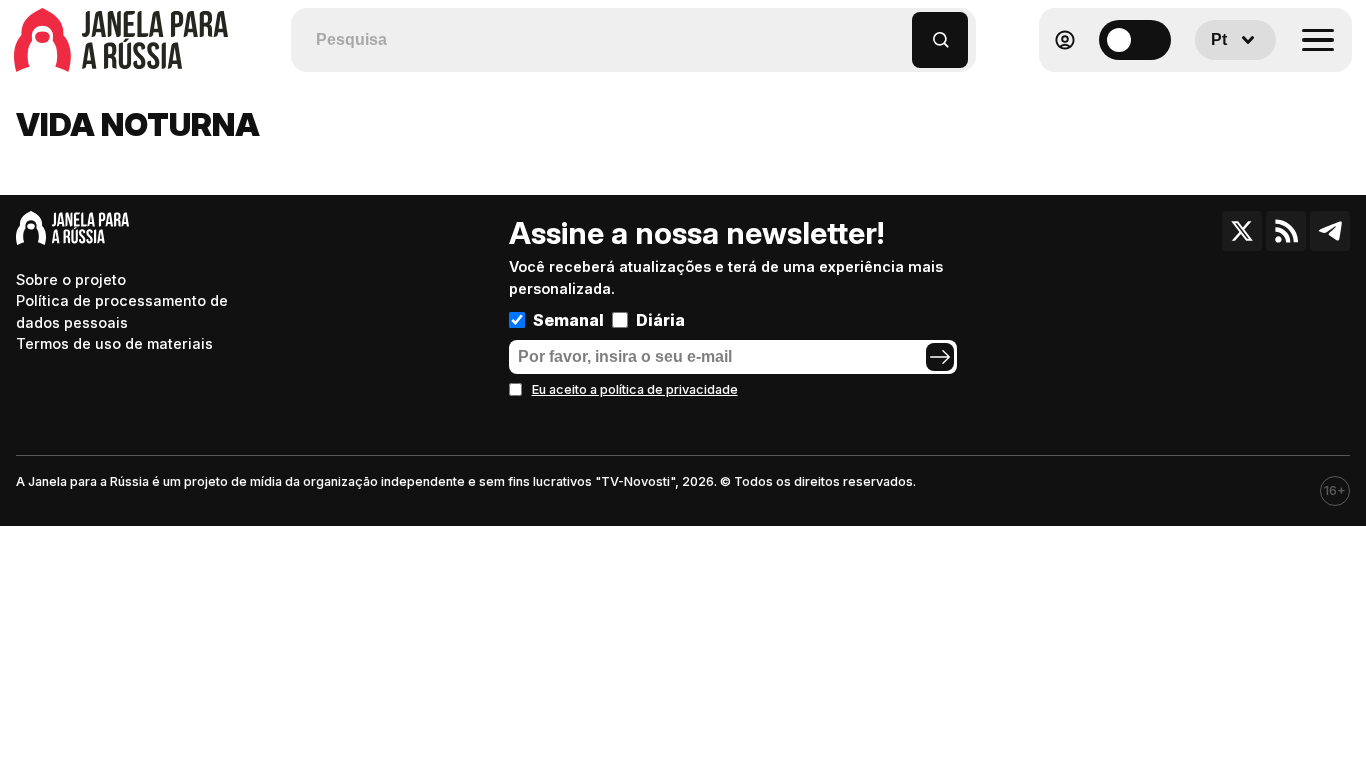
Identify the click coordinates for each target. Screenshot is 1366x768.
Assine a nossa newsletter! (696, 233)
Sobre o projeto (71, 279)
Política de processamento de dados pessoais (122, 311)
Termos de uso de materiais (114, 343)
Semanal (568, 320)
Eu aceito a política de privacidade (635, 389)
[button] (897, 30)
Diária (660, 320)
